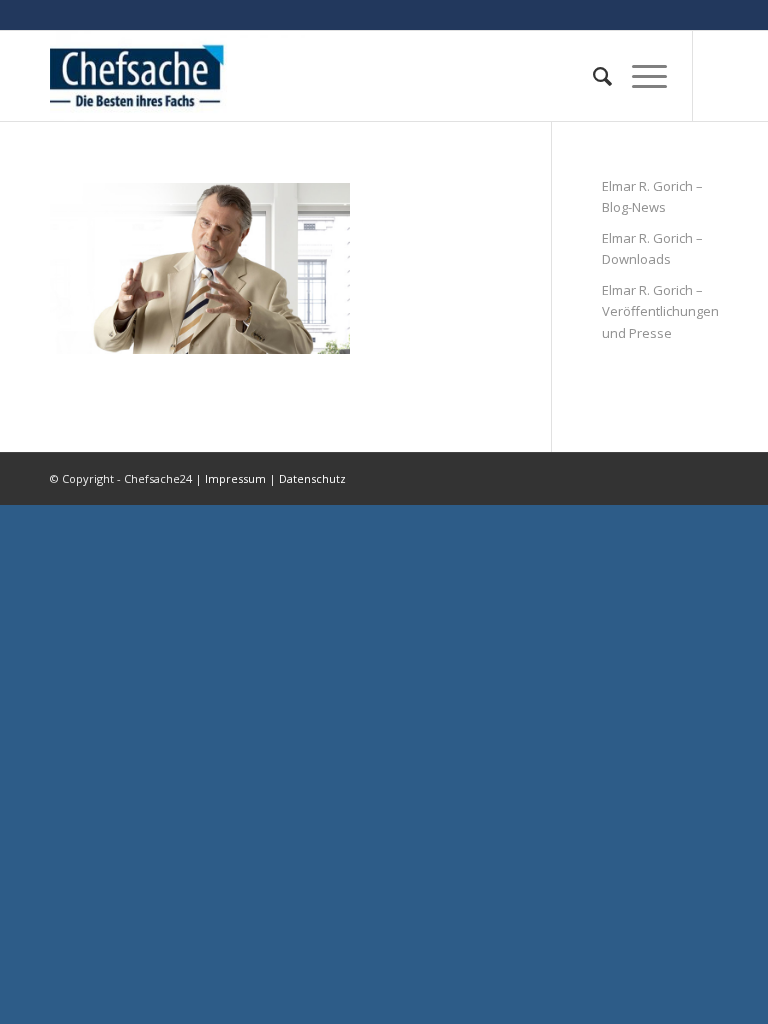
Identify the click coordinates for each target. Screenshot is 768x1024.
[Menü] (639, 76)
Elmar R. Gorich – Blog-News (652, 196)
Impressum (235, 478)
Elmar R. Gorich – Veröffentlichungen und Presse (660, 311)
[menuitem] (592, 76)
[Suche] (592, 76)
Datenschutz (312, 478)
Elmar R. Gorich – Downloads (652, 248)
